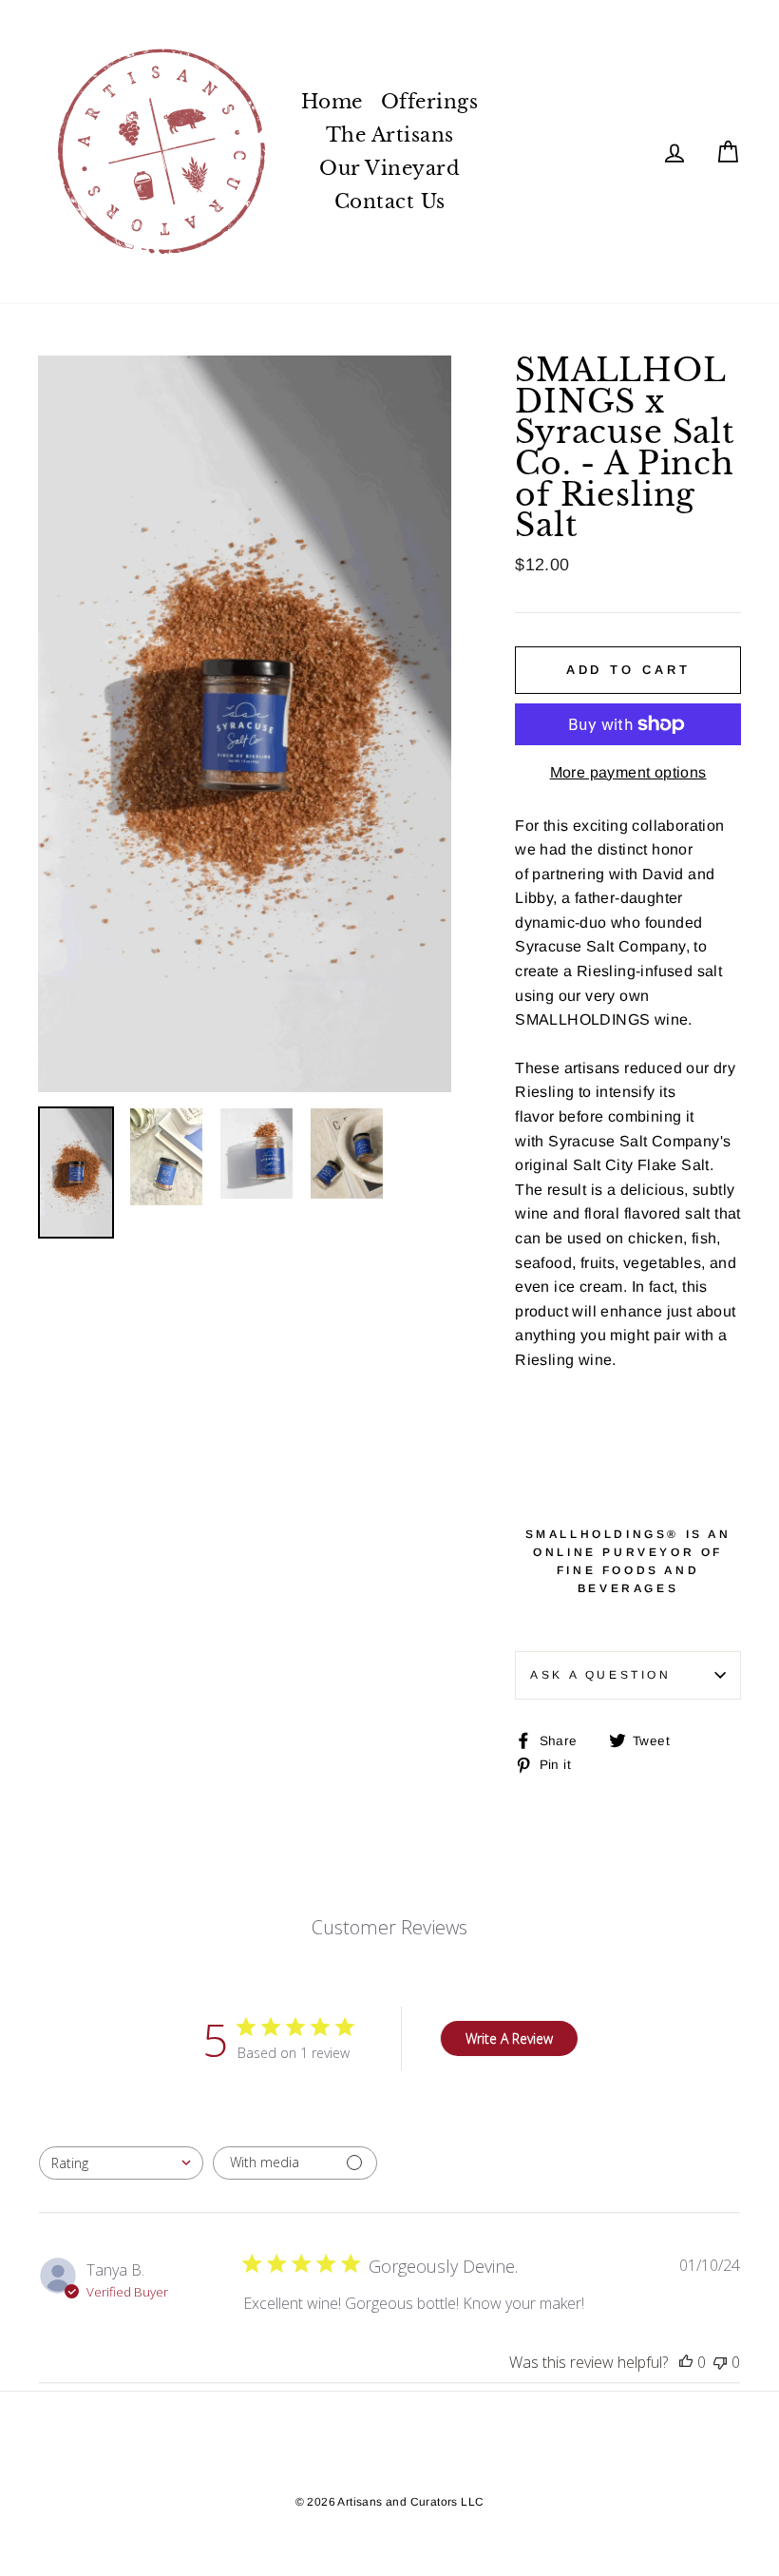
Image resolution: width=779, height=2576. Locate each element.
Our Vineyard (389, 168)
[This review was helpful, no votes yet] (686, 2362)
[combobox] (121, 2163)
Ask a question (600, 1675)
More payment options (628, 772)
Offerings (430, 102)
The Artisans (390, 135)
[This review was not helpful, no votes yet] (720, 2362)
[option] (245, 724)
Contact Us (390, 202)
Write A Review (509, 2038)
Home (332, 102)
